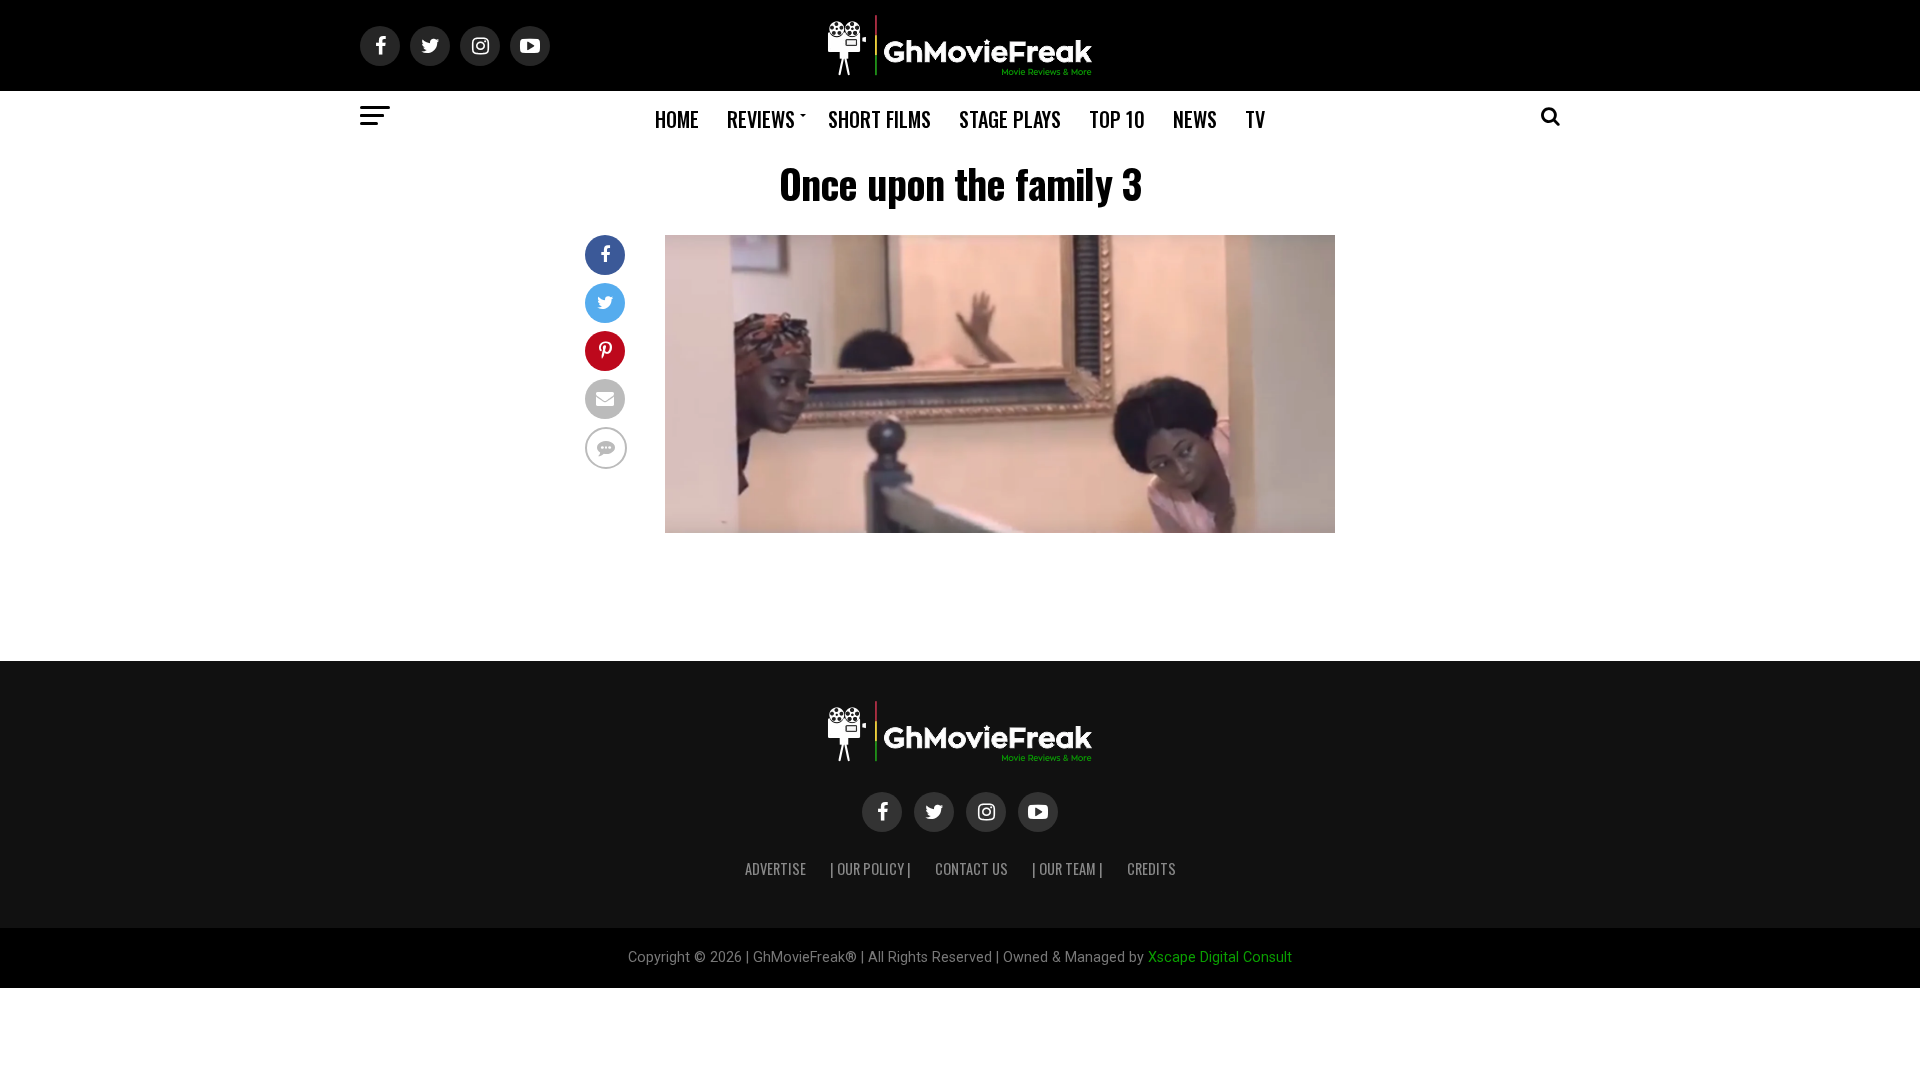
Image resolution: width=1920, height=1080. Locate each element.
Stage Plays (1010, 119)
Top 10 (1117, 119)
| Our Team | (1067, 868)
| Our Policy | (870, 868)
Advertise (775, 868)
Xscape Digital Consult (1220, 957)
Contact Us (971, 868)
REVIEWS (761, 119)
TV (1255, 119)
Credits (1151, 868)
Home (677, 119)
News (1195, 119)
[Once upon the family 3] (1000, 527)
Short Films (879, 119)
